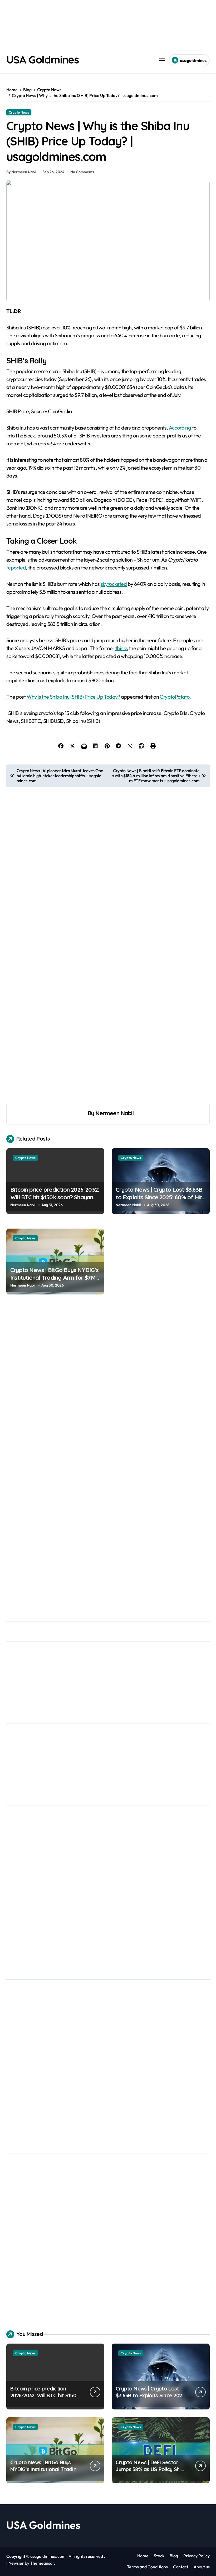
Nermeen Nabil (114, 1113)
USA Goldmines (42, 60)
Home (143, 2556)
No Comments (82, 172)
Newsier (16, 2563)
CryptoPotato (175, 697)
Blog (174, 2556)
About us (202, 2567)
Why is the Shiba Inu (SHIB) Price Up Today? (73, 697)
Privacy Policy (197, 2556)
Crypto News (19, 112)
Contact (181, 2567)
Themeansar (42, 2563)
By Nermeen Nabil (21, 172)
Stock (159, 2556)
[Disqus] (108, 1386)
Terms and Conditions (147, 2567)
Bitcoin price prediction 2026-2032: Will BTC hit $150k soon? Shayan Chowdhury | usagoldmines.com (55, 1197)
